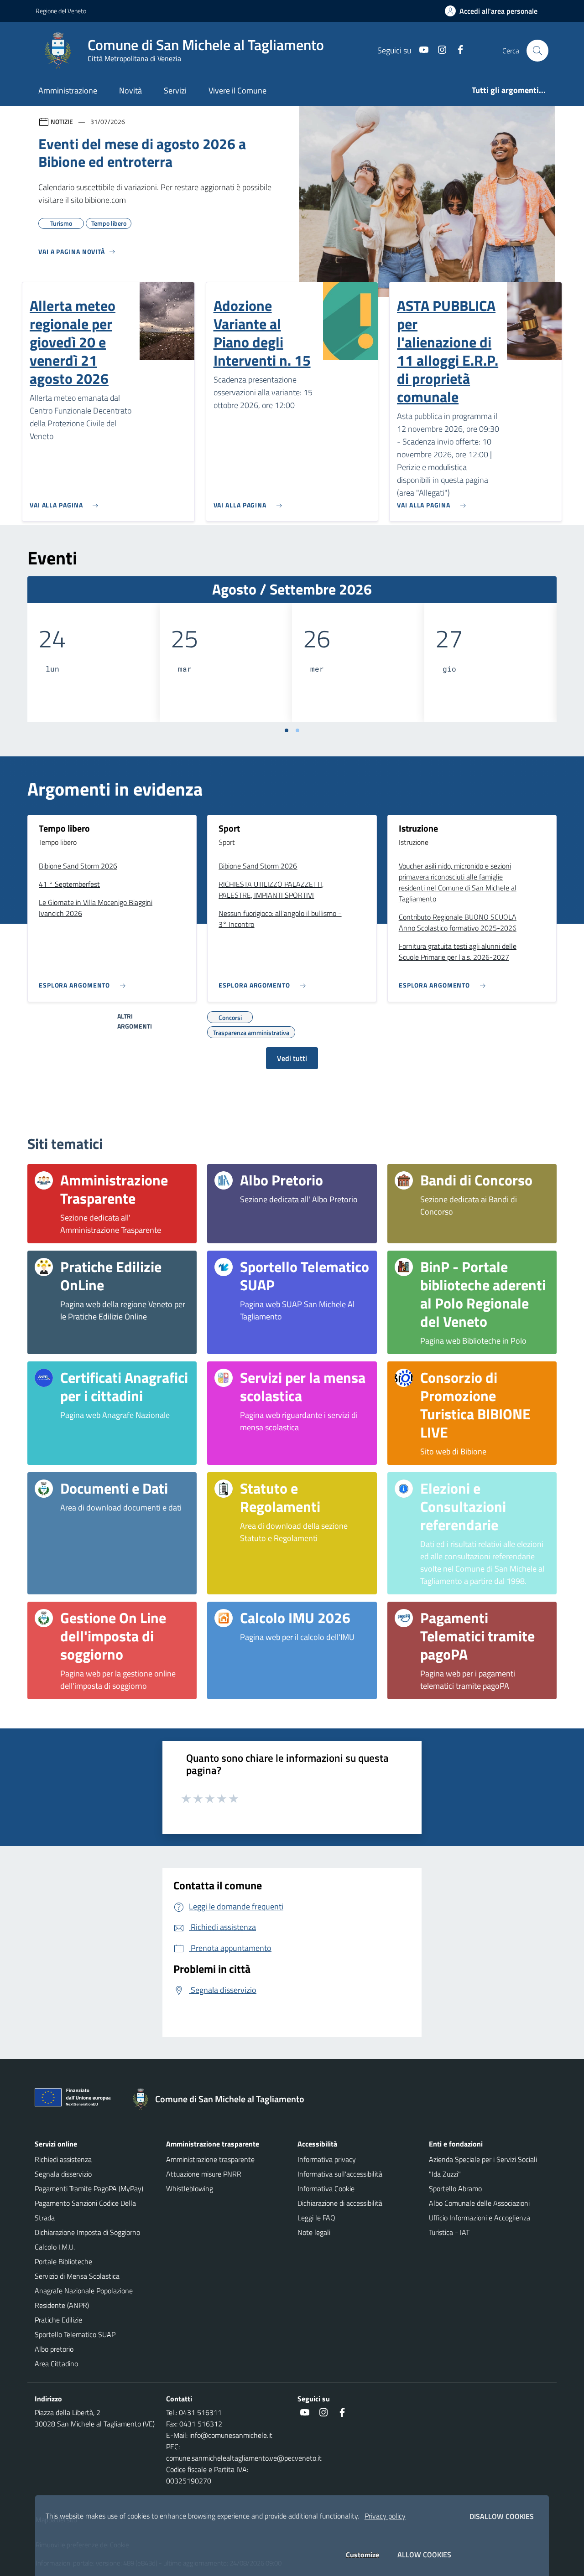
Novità (130, 91)
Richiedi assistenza (63, 2159)
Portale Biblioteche (63, 2261)
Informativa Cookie (326, 2188)
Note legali (314, 2232)
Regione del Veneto (61, 11)
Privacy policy (385, 2516)
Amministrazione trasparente (210, 2159)
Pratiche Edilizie (58, 2320)
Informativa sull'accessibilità (340, 2174)
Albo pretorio (54, 2349)
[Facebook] (457, 50)
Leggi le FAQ (316, 2218)
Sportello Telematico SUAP (75, 2334)
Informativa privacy (327, 2159)
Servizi (175, 91)
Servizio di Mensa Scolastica (77, 2276)
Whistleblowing (190, 2188)
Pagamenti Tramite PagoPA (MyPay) (89, 2188)
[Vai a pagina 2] (297, 730)
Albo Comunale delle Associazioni (479, 2203)
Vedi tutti (292, 1058)
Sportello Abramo (455, 2188)
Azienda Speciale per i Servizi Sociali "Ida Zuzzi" (483, 2167)
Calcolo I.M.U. (55, 2247)
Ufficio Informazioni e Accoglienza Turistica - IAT (480, 2225)
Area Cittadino (56, 2364)
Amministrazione (68, 91)
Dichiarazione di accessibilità (340, 2203)
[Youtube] (420, 50)
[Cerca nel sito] (537, 51)
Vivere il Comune (237, 91)
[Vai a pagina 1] (287, 730)
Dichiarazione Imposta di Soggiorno (87, 2232)
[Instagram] (438, 50)
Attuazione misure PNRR (204, 2174)
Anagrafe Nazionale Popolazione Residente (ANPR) (84, 2298)
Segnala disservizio (63, 2174)
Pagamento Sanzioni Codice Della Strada (85, 2210)
